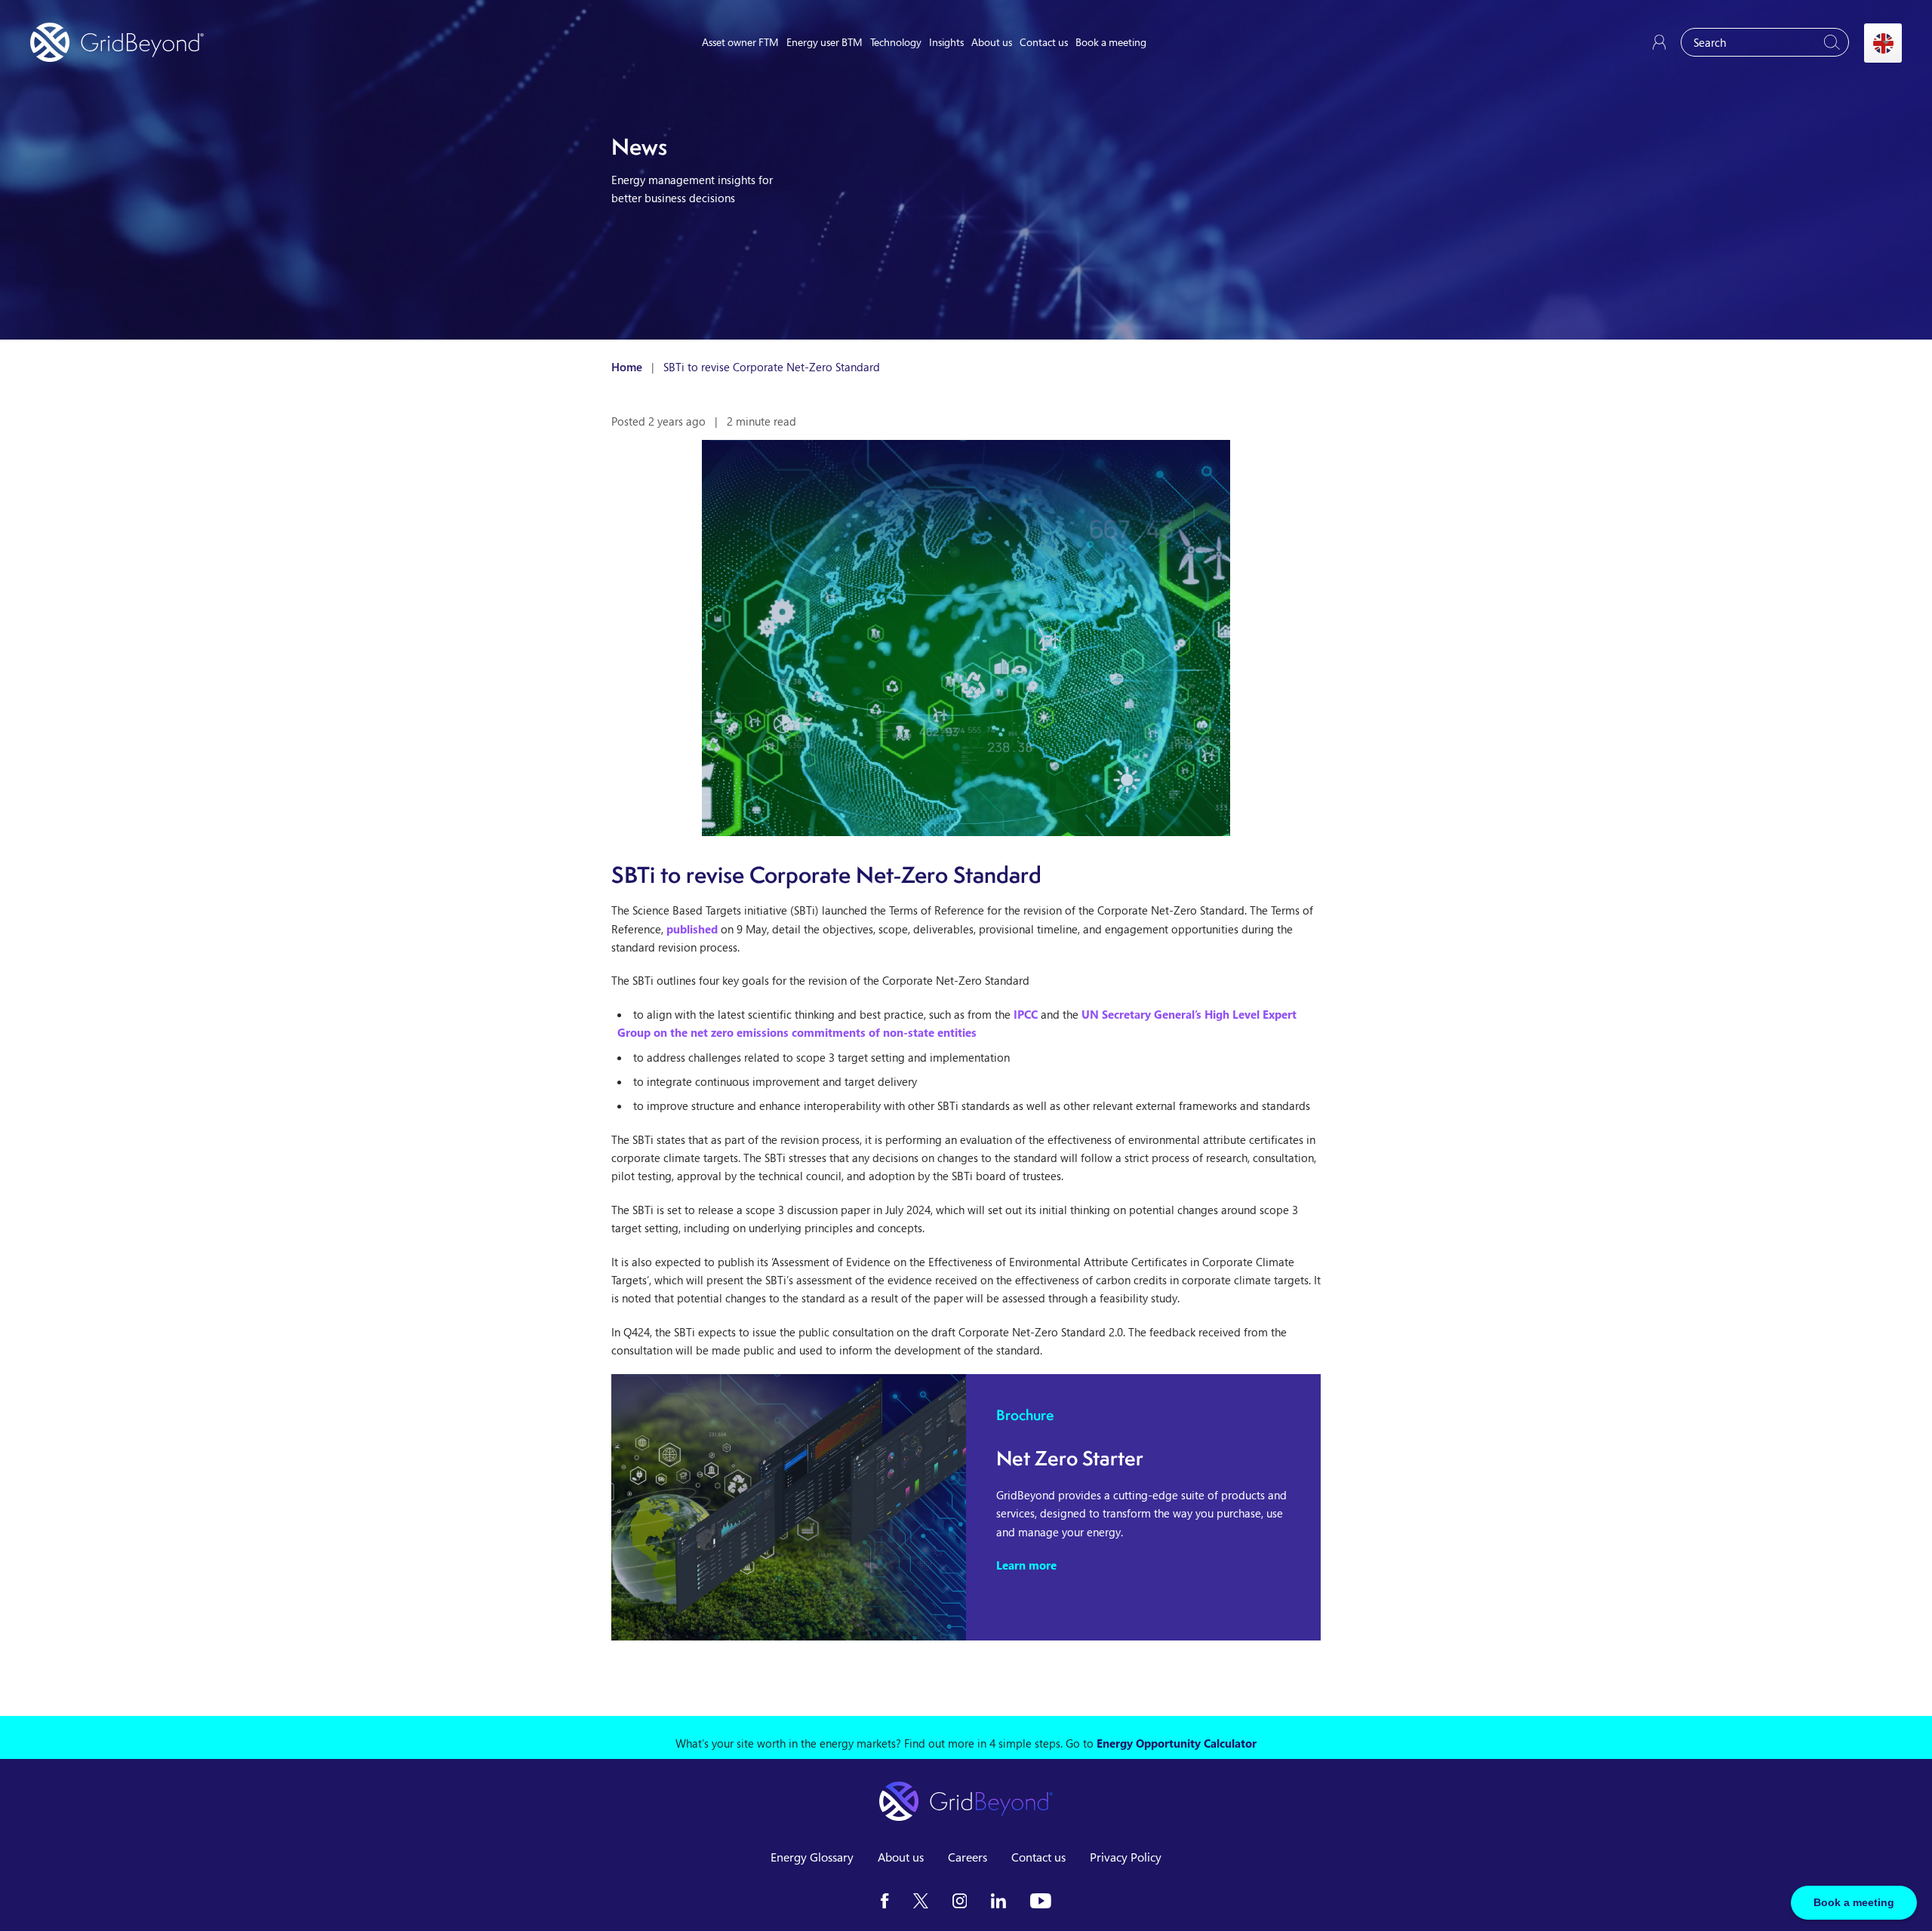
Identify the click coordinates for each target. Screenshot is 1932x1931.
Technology (896, 42)
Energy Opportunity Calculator (1177, 1743)
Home (627, 367)
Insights (946, 42)
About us (992, 42)
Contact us (1044, 42)
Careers (968, 1857)
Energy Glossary (812, 1857)
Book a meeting (1111, 42)
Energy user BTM (824, 42)
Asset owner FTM (740, 42)
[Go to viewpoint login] (1659, 42)
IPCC (1026, 1014)
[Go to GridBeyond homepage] (117, 42)
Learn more (1026, 1565)
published (692, 929)
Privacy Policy (1126, 1857)
